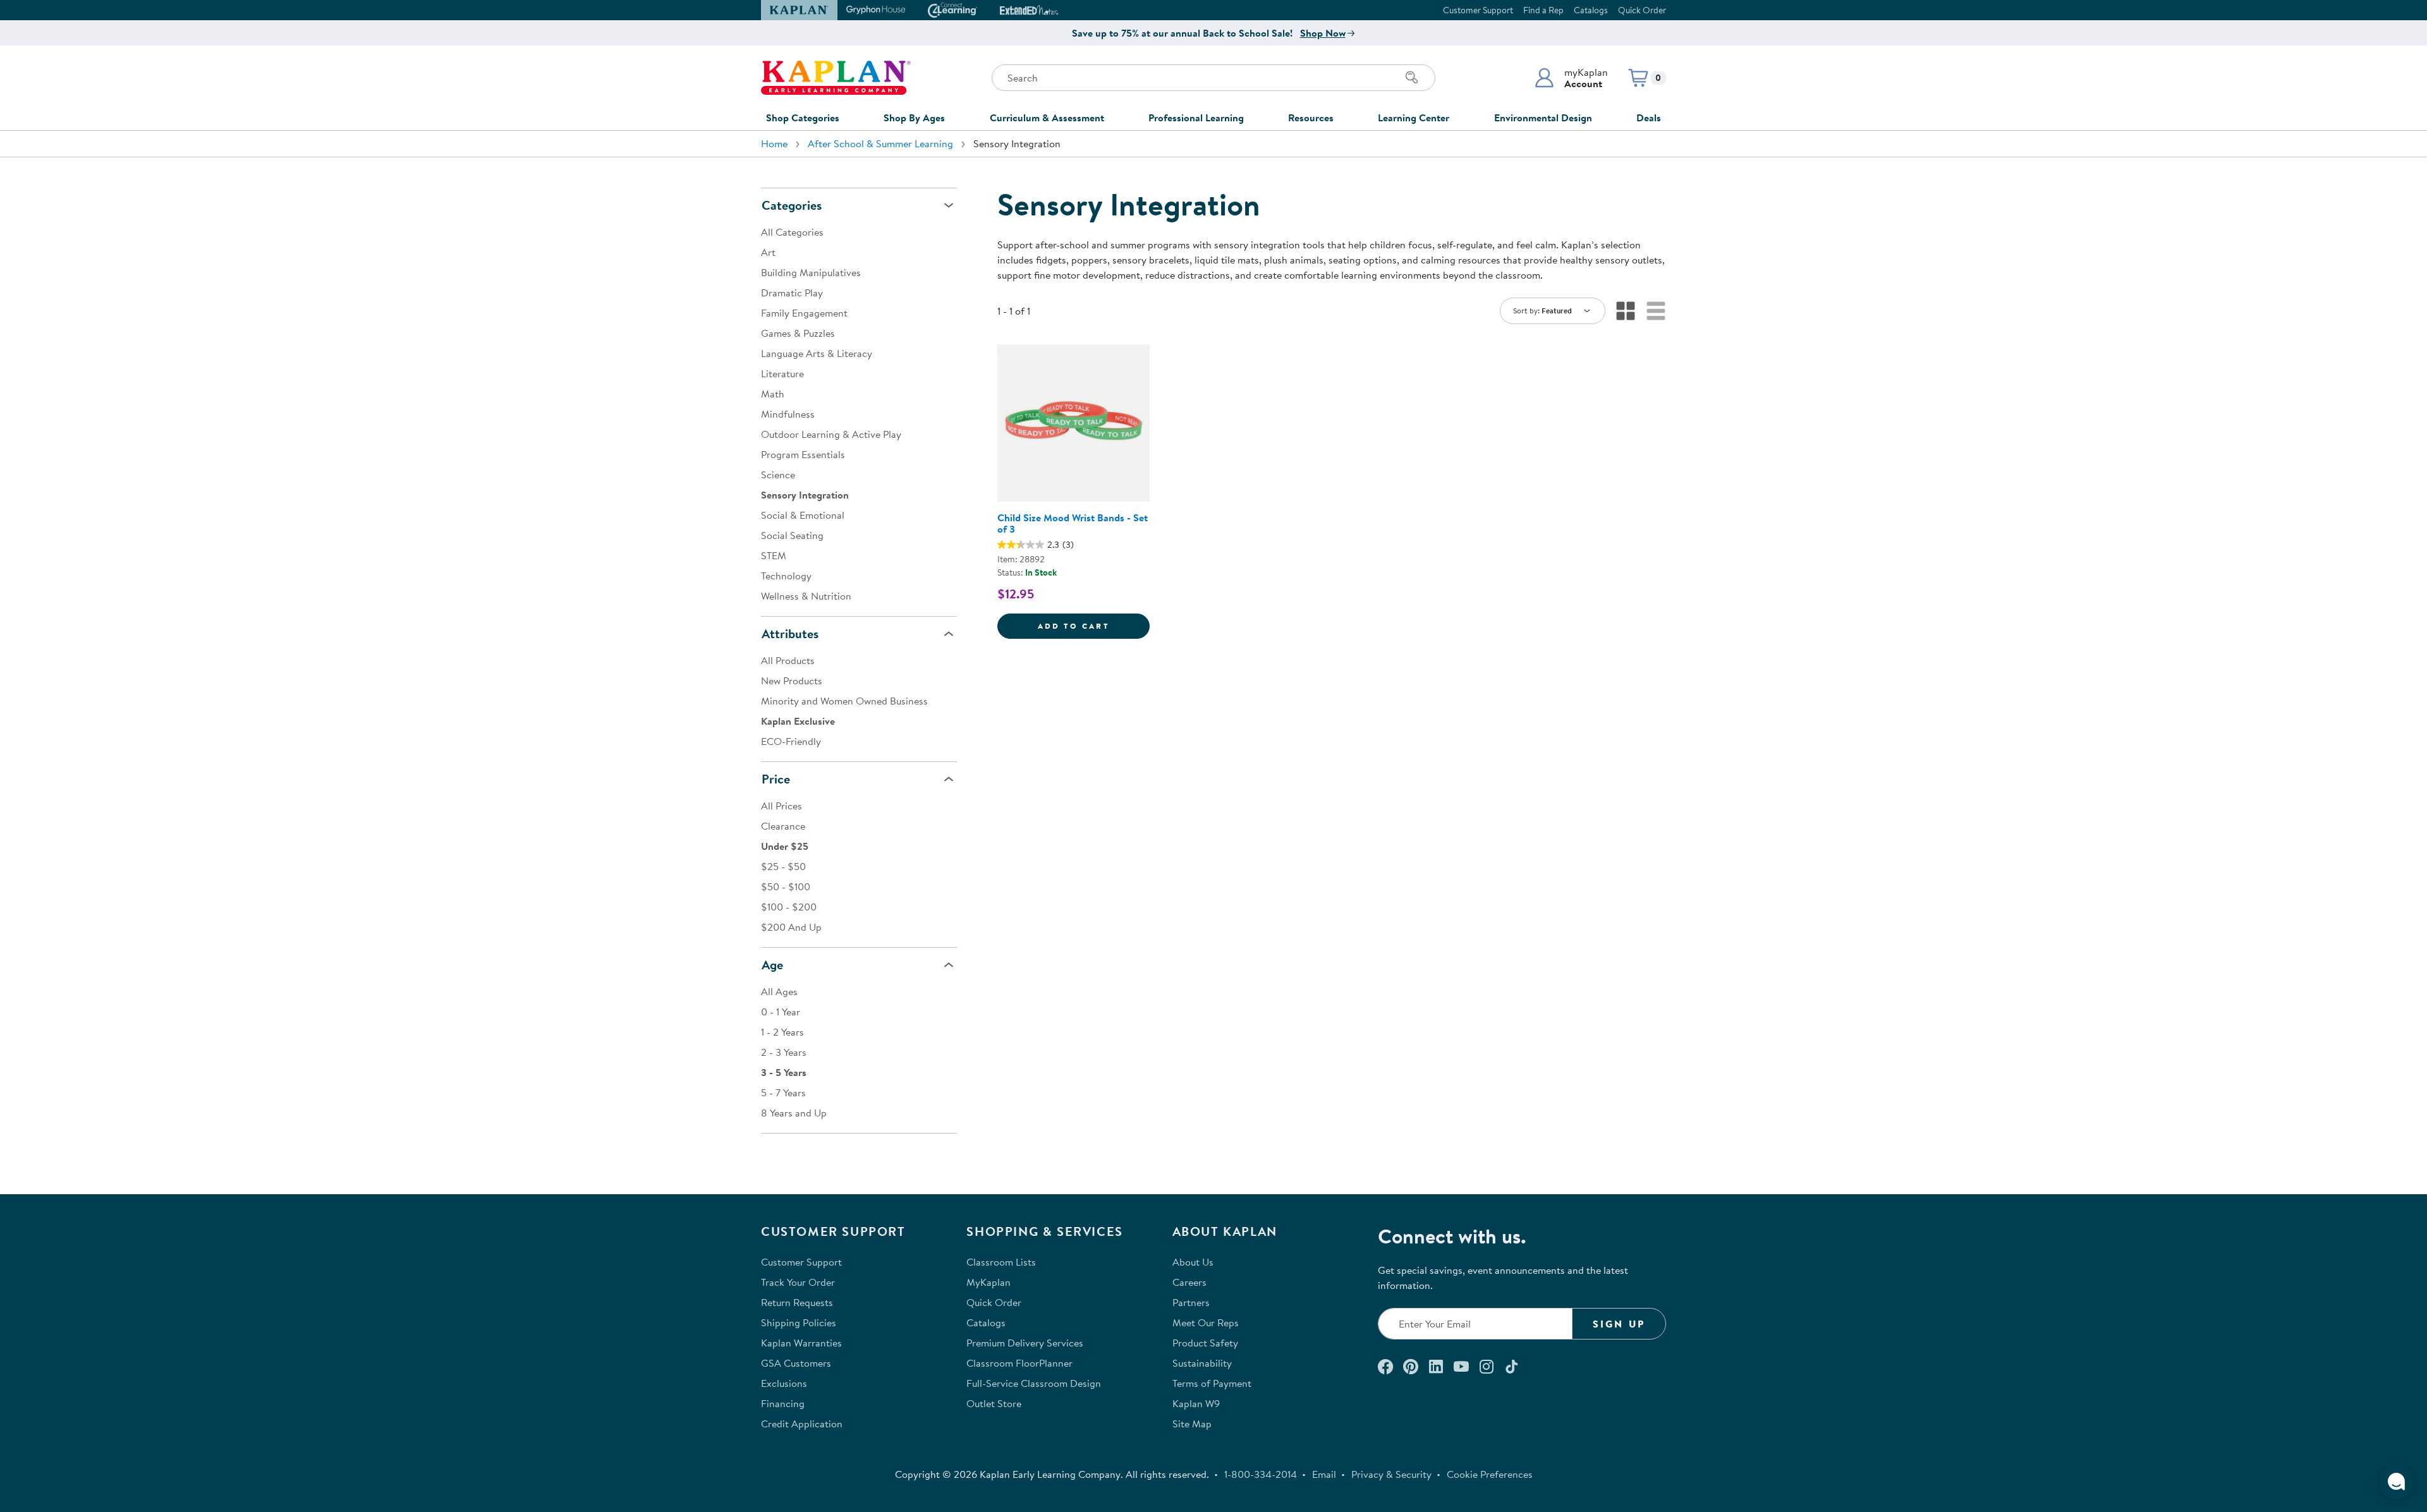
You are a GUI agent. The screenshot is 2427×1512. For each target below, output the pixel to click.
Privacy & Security (1391, 1474)
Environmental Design (1543, 118)
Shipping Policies (799, 1322)
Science (778, 475)
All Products (788, 660)
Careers (1189, 1282)
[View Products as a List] (1656, 311)
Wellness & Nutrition (806, 596)
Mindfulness (788, 414)
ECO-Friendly (791, 741)
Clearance (783, 826)
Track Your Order (798, 1282)
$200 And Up (791, 927)
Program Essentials (803, 454)
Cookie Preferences (1490, 1474)
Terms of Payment (1212, 1383)
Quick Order (1642, 10)
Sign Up (1619, 1324)
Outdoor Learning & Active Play (831, 434)
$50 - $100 (786, 886)
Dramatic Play (792, 293)
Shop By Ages (914, 118)
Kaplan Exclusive (798, 721)
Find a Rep (1543, 10)
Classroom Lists (1001, 1262)
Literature (782, 373)
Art (768, 252)
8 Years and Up (794, 1113)
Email (1324, 1474)
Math (773, 394)
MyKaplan (988, 1282)
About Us (1193, 1262)
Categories (792, 205)
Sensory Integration (805, 495)
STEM (774, 555)
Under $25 (785, 846)
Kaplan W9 (1196, 1403)
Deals (1649, 118)
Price (776, 779)
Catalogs (1591, 10)
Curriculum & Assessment (1047, 118)
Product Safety (1205, 1343)
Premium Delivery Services (1025, 1343)
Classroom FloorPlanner (1019, 1363)
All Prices (782, 806)
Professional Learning (1196, 118)
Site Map (1192, 1424)
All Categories (792, 232)
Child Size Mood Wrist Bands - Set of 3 (1073, 523)
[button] (1571, 78)
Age (772, 965)
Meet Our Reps (1206, 1322)
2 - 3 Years (784, 1052)
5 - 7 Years (783, 1092)
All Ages (779, 991)
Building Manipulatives (811, 272)
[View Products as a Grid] (1626, 311)
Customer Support (1478, 10)
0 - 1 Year (781, 1012)
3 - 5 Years (784, 1072)
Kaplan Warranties (801, 1343)
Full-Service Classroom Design (1034, 1383)
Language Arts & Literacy (817, 353)
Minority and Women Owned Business (844, 701)
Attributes (790, 633)
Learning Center (1414, 118)
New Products (792, 680)
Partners (1191, 1302)
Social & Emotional (803, 515)
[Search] (1412, 78)
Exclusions (784, 1383)
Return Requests (797, 1302)
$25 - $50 (783, 866)
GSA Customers (796, 1363)
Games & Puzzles (798, 333)
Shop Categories (803, 118)
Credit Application (802, 1424)
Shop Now (1323, 33)
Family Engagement (804, 313)
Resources (1311, 118)
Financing (783, 1403)
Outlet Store (994, 1403)
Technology (786, 576)
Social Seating (792, 535)
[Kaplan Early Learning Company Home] (836, 78)
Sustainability (1202, 1363)
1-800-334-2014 (1261, 1474)
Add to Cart (1094, 626)
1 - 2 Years (782, 1032)
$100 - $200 (789, 907)
